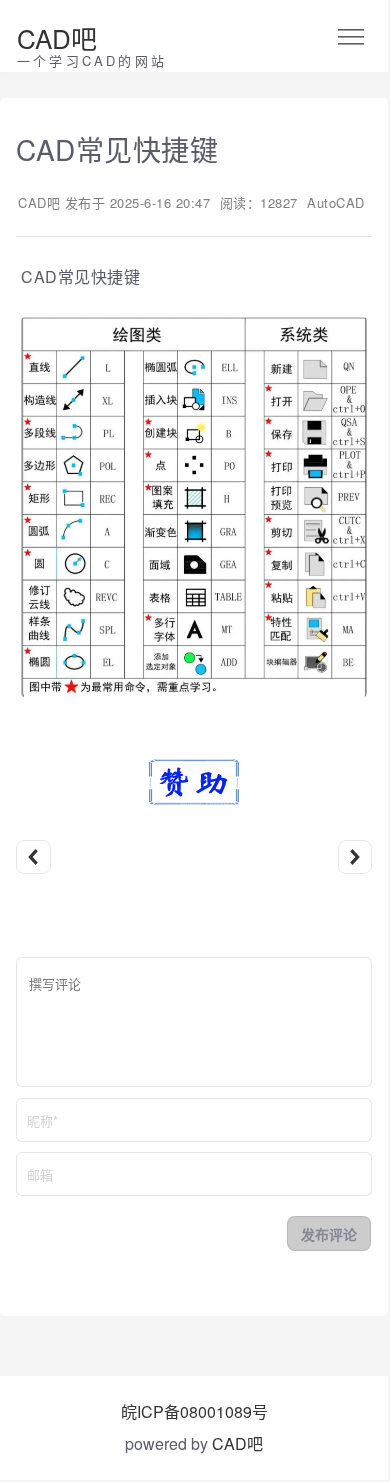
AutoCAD (336, 202)
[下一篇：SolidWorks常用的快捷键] (355, 857)
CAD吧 (57, 37)
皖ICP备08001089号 (194, 1411)
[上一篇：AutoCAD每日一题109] (33, 857)
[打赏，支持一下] (194, 800)
